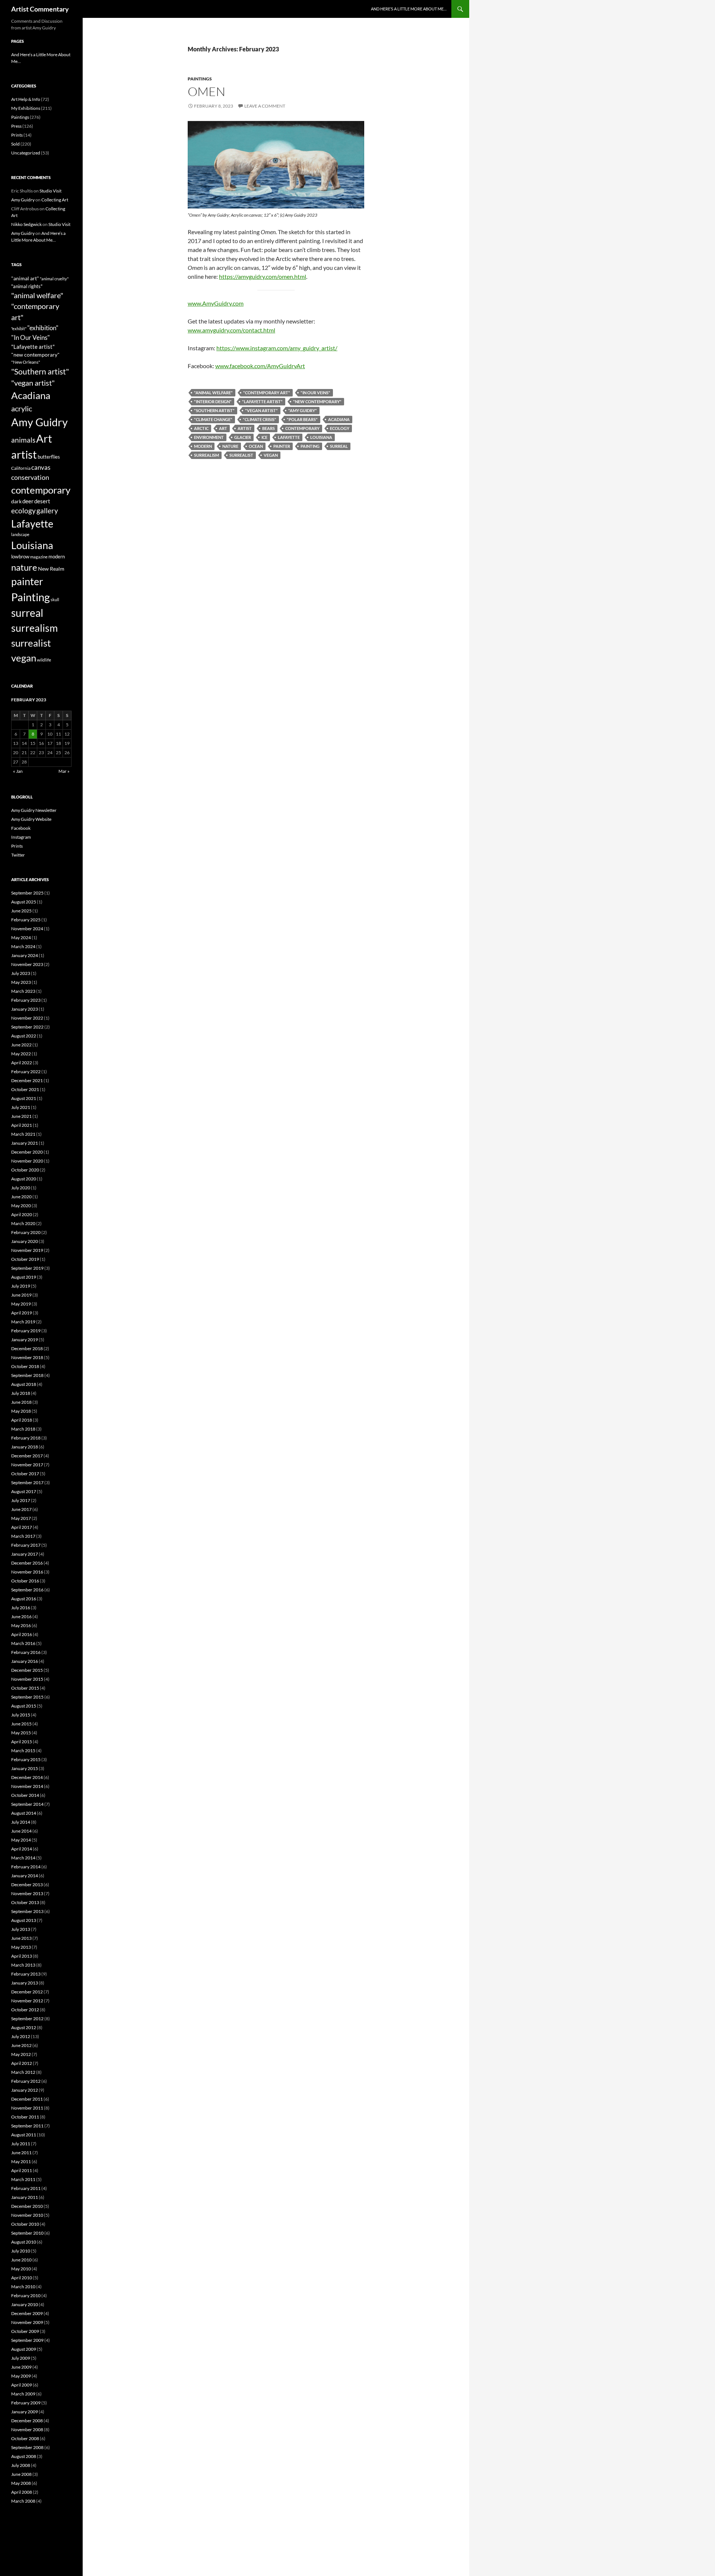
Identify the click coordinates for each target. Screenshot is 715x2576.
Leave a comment (265, 106)
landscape (20, 534)
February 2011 (26, 2188)
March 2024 (23, 946)
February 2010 (26, 2296)
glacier (243, 437)
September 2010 (27, 2233)
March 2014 (23, 1858)
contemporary (302, 428)
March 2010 (23, 2287)
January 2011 (25, 2197)
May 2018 (21, 1411)
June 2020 (21, 1197)
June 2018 (21, 1402)
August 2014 (24, 1813)
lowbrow (20, 557)
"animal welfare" (213, 393)
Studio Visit (50, 191)
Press (16, 126)
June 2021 (21, 1116)
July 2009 (21, 2358)
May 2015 (21, 1733)
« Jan (18, 771)
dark (16, 501)
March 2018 (23, 1429)
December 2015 (27, 1670)
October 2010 (25, 2224)
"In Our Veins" (315, 393)
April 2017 (22, 1527)
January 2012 (25, 2090)
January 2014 (25, 1876)
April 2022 (22, 1063)
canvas (41, 467)
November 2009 (27, 2322)
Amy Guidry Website (31, 819)
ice (264, 437)
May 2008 (21, 2483)
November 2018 (27, 1357)
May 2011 (21, 2161)
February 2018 (26, 1438)
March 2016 (23, 1643)
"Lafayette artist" (262, 401)
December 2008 (27, 2421)
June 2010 (21, 2260)
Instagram (21, 837)
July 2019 (21, 1286)
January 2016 (25, 1661)
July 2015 (21, 1715)
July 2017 (21, 1500)
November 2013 (27, 1893)
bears (268, 428)
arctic (201, 428)
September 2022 (27, 1027)
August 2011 (24, 2135)
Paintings (200, 79)
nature (230, 446)
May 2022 (21, 1054)
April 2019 (22, 1313)
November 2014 (27, 1786)
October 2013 (25, 1902)
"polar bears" (302, 419)
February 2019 (26, 1331)
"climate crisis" (260, 419)
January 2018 (25, 1447)
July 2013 (21, 1929)
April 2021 (22, 1125)
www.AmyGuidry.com (216, 303)
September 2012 (27, 2019)
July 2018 (21, 1393)
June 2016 (21, 1617)
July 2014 (21, 1822)
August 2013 (24, 1920)
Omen (206, 91)
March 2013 (23, 1965)
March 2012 (23, 2072)
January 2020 (25, 1241)
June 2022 (21, 1045)
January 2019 (25, 1340)
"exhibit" (19, 329)
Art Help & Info (26, 99)
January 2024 (25, 955)
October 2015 (25, 1688)
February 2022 (26, 1072)
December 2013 (27, 1885)
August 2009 (24, 2349)
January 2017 (25, 1554)
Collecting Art (55, 200)
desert (42, 501)
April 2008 (22, 2492)
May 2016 (21, 1625)
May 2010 (21, 2269)
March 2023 (23, 991)
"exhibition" (43, 328)
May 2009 (21, 2376)
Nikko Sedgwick (26, 224)
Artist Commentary (40, 9)
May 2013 (21, 1947)
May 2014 (21, 1840)
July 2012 (21, 2036)
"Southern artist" (214, 410)
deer (28, 501)
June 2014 (21, 1831)
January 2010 (25, 2304)
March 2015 (23, 1751)
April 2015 (22, 1742)
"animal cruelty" (54, 279)
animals (23, 440)
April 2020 (22, 1214)
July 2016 (21, 1608)
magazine (39, 557)
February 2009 (26, 2403)
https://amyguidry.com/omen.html (263, 276)
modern (203, 446)
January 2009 (25, 2412)
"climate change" (213, 419)
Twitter (18, 855)
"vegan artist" (261, 410)
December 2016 (27, 1563)
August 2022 (24, 1036)
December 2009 (27, 2313)
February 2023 (26, 1000)
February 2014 (26, 1867)
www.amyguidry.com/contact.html (231, 330)
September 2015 (27, 1697)
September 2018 (27, 1375)
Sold (15, 144)
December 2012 (27, 1992)
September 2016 (27, 1590)
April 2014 (22, 1849)
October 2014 (25, 1795)
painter (282, 446)
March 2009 (23, 2394)
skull (55, 600)
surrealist (241, 455)
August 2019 (24, 1277)
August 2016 (24, 1599)
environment (209, 437)
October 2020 (25, 1170)
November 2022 (27, 1018)
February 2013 (26, 1974)
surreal (339, 446)
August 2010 (24, 2242)
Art (223, 428)
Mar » (64, 771)
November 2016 (27, 1572)
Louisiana (321, 437)
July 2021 (21, 1107)
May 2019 (21, 1304)
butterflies (49, 457)
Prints (17, 135)
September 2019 (27, 1268)
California (21, 468)
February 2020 (26, 1232)
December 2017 (27, 1456)
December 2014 (27, 1777)
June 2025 (21, 911)
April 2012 (22, 2063)
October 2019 (25, 1259)
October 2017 (25, 1474)
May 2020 (21, 1206)
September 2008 (27, 2447)
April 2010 (22, 2278)
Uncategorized (26, 153)
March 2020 (23, 1223)
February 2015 (26, 1759)
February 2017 (26, 1545)
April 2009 (22, 2385)
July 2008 (21, 2465)
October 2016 (25, 1581)
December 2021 (27, 1080)
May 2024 (21, 938)
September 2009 (27, 2340)
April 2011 (22, 2170)
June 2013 (21, 1938)
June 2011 (21, 2153)
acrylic (22, 408)
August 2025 (24, 902)
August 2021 (24, 1098)
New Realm (51, 569)
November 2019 (27, 1250)
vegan (271, 455)
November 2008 (27, 2430)
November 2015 (27, 1679)
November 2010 (27, 2215)
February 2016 (26, 1652)
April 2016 (22, 1634)
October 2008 (25, 2438)
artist (245, 428)
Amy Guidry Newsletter (34, 810)
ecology (340, 428)
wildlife (44, 660)
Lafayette (289, 437)
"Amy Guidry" (303, 410)
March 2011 (23, 2179)
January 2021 (25, 1143)
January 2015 (25, 1768)
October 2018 (25, 1366)
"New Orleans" (26, 362)
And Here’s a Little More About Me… (409, 9)
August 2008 (24, 2456)
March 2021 (23, 1134)
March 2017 (23, 1536)
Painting (310, 446)
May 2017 (21, 1518)
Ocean (256, 446)
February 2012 (26, 2081)
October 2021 (25, 1089)
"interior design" (213, 401)
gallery (47, 511)
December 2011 (27, 2099)
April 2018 (22, 1420)
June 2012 (21, 2045)
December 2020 (27, 1152)
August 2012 (24, 2027)
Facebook (21, 828)
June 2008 (21, 2474)
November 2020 (27, 1161)
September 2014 (27, 1804)
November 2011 (27, 2108)
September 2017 (27, 1483)
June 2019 (21, 1295)
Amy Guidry (23, 200)
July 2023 (21, 973)
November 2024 (27, 929)
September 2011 (27, 2126)
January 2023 (25, 1009)
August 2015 (24, 1706)
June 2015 (21, 1724)
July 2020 (21, 1188)
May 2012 (21, 2054)
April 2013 (22, 1956)
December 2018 (27, 1348)
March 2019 (23, 1322)
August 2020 (24, 1179)
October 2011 (25, 2117)
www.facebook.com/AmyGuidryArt (260, 366)
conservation (30, 477)
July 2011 (21, 2144)
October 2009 (25, 2331)
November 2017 (27, 1465)
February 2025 (26, 920)
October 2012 (25, 2010)
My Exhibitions (26, 108)
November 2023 (27, 964)
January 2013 (25, 1983)
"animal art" (25, 278)
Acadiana (339, 419)
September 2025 (27, 893)
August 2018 (24, 1384)
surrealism (206, 455)
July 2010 (21, 2251)
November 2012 (27, 2001)
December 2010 (27, 2206)
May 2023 (21, 982)
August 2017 (24, 1491)
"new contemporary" (317, 401)
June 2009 (21, 2367)
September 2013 (27, 1911)
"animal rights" (27, 286)
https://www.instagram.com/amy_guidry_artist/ (277, 348)
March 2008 (23, 2501)
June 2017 (21, 1509)
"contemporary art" (267, 393)
